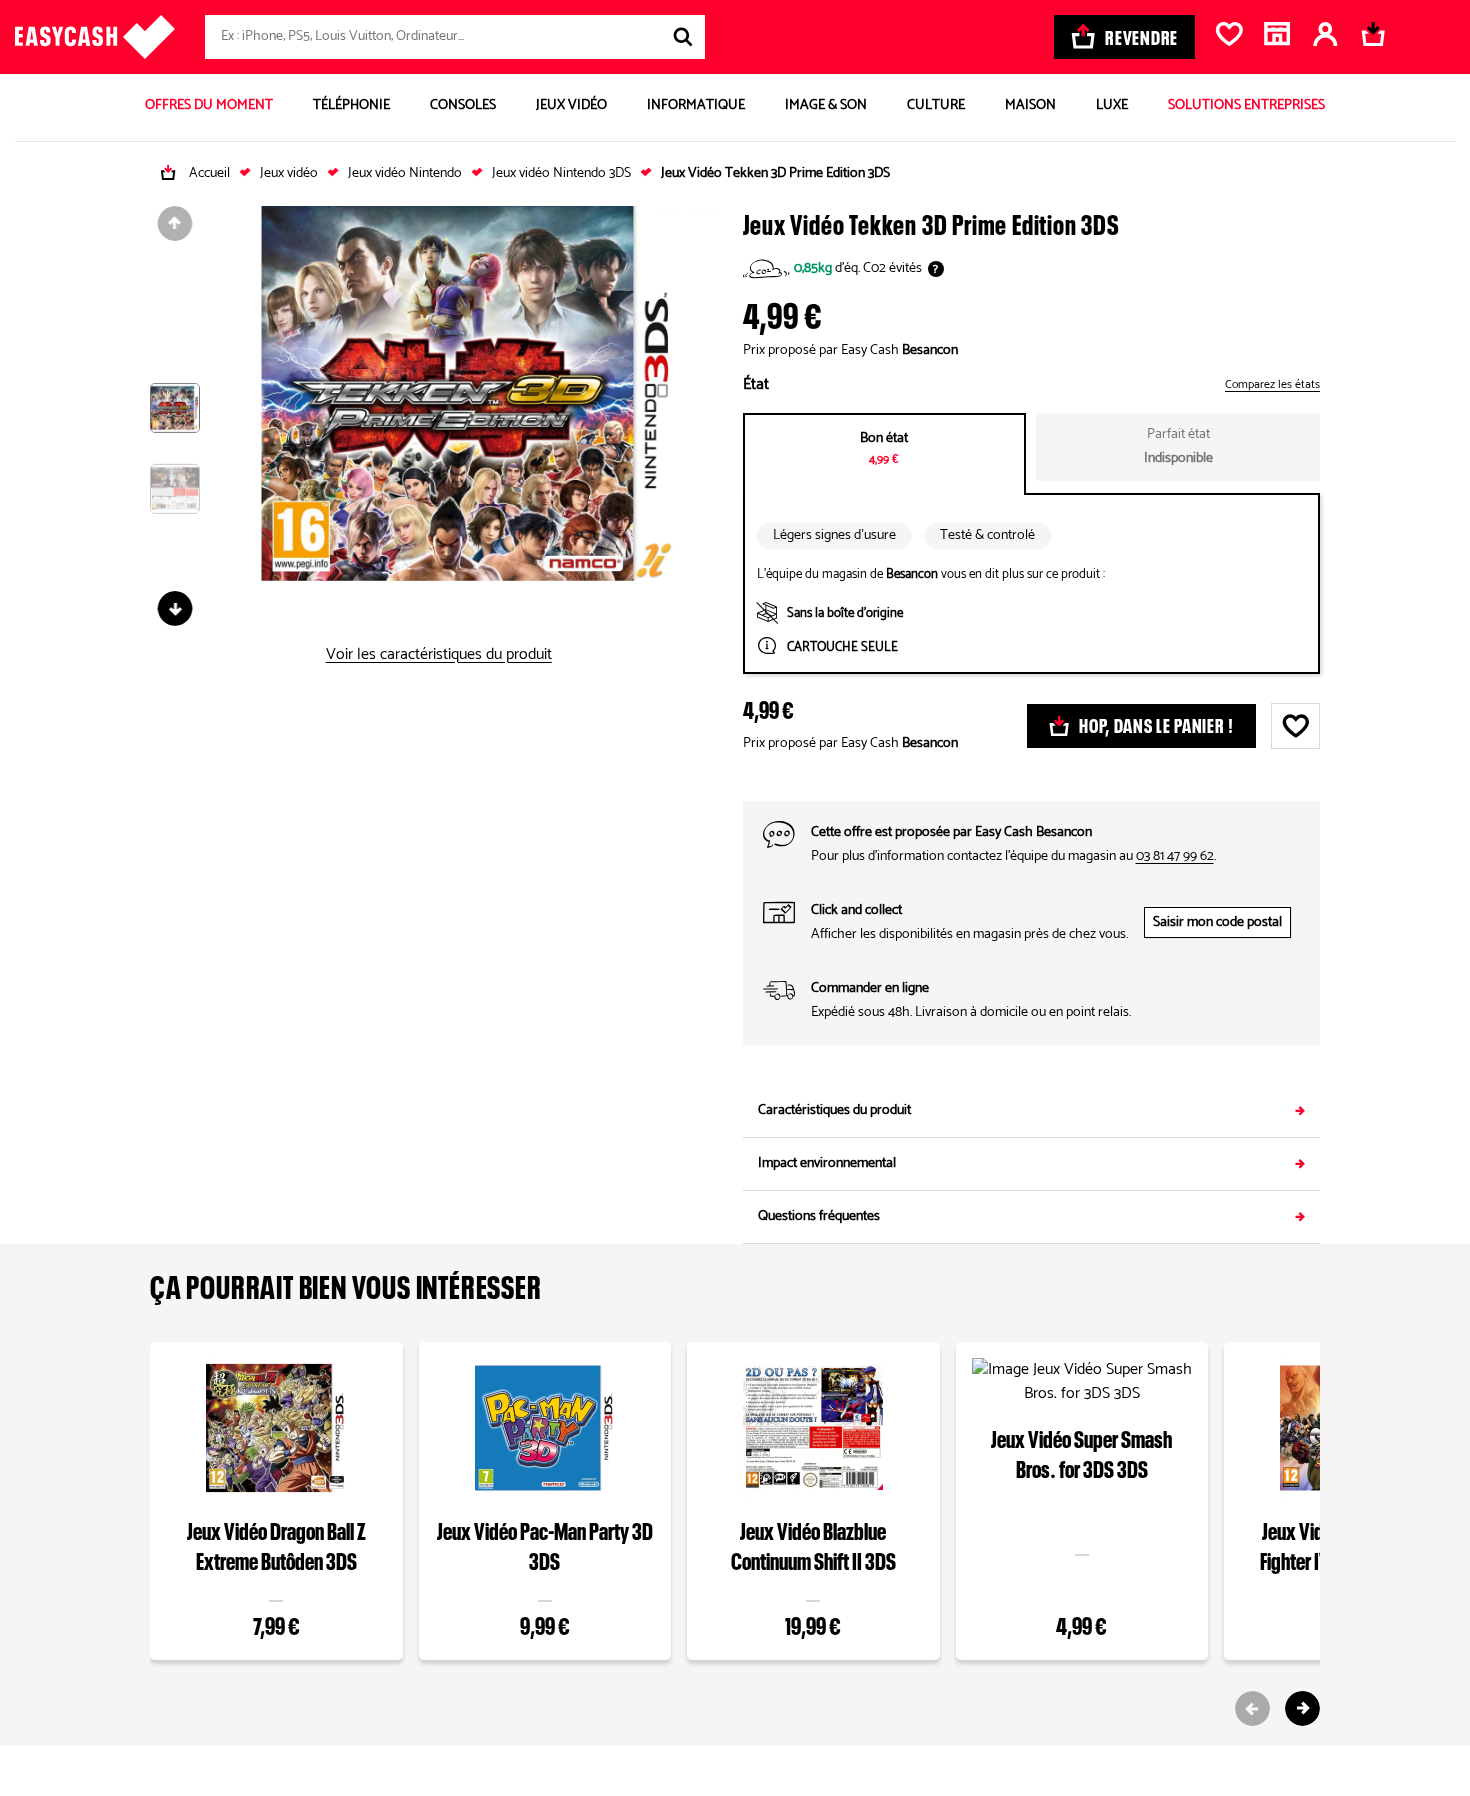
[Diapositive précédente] (175, 223)
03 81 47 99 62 (1175, 856)
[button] (175, 423)
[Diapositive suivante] (175, 608)
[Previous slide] (1252, 1708)
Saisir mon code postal (1217, 922)
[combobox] (455, 37)
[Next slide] (1302, 1708)
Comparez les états (1272, 385)
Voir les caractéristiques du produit (439, 655)
